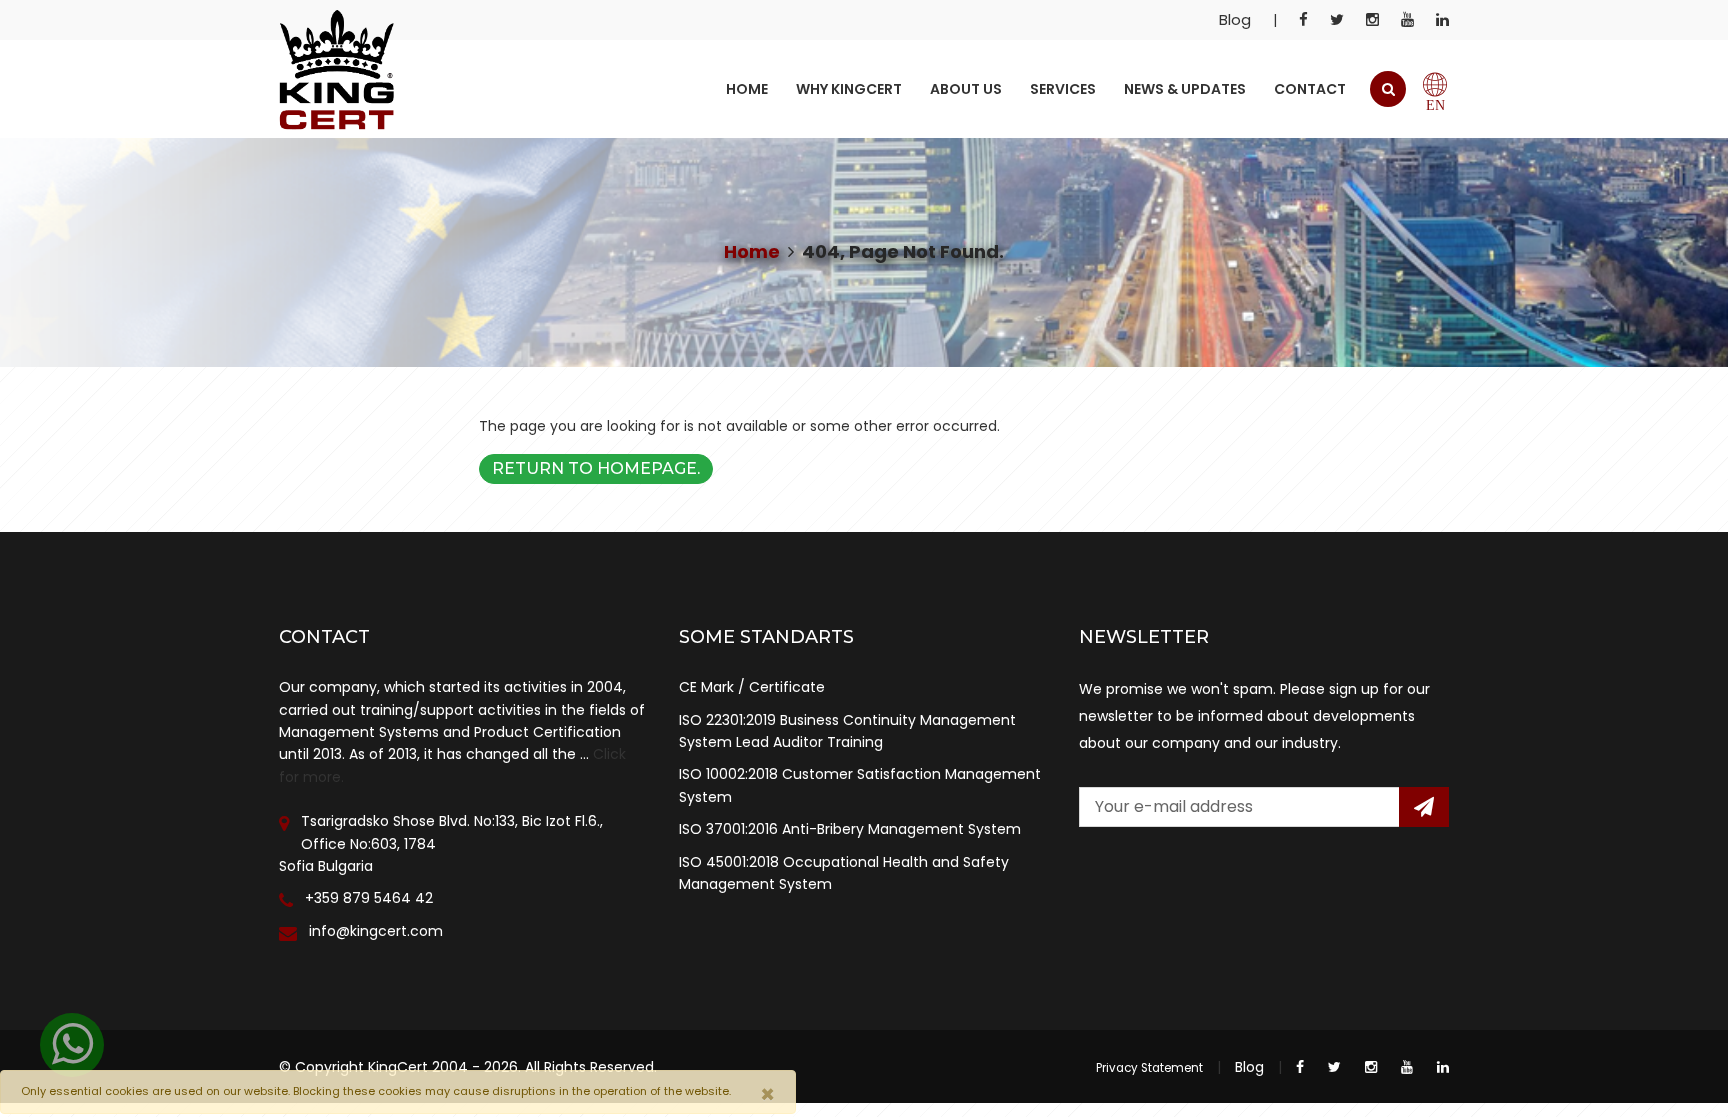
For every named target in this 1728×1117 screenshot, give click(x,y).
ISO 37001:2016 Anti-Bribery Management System (850, 829)
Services (1063, 89)
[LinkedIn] (1442, 20)
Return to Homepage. (596, 468)
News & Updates (1185, 89)
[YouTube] (1407, 20)
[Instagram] (1372, 20)
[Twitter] (1337, 20)
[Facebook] (1303, 20)
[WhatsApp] (72, 1045)
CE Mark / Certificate (752, 687)
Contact (1310, 89)
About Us (966, 89)
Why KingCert (849, 89)
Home (747, 89)
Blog (1235, 19)
